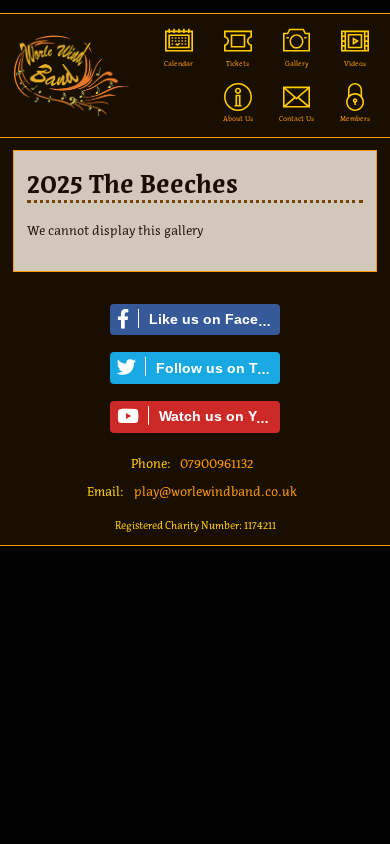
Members (355, 118)
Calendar (178, 63)
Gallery (297, 63)
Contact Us (296, 118)
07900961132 (216, 463)
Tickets (237, 63)
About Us (238, 118)
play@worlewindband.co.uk (215, 491)
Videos (355, 63)
